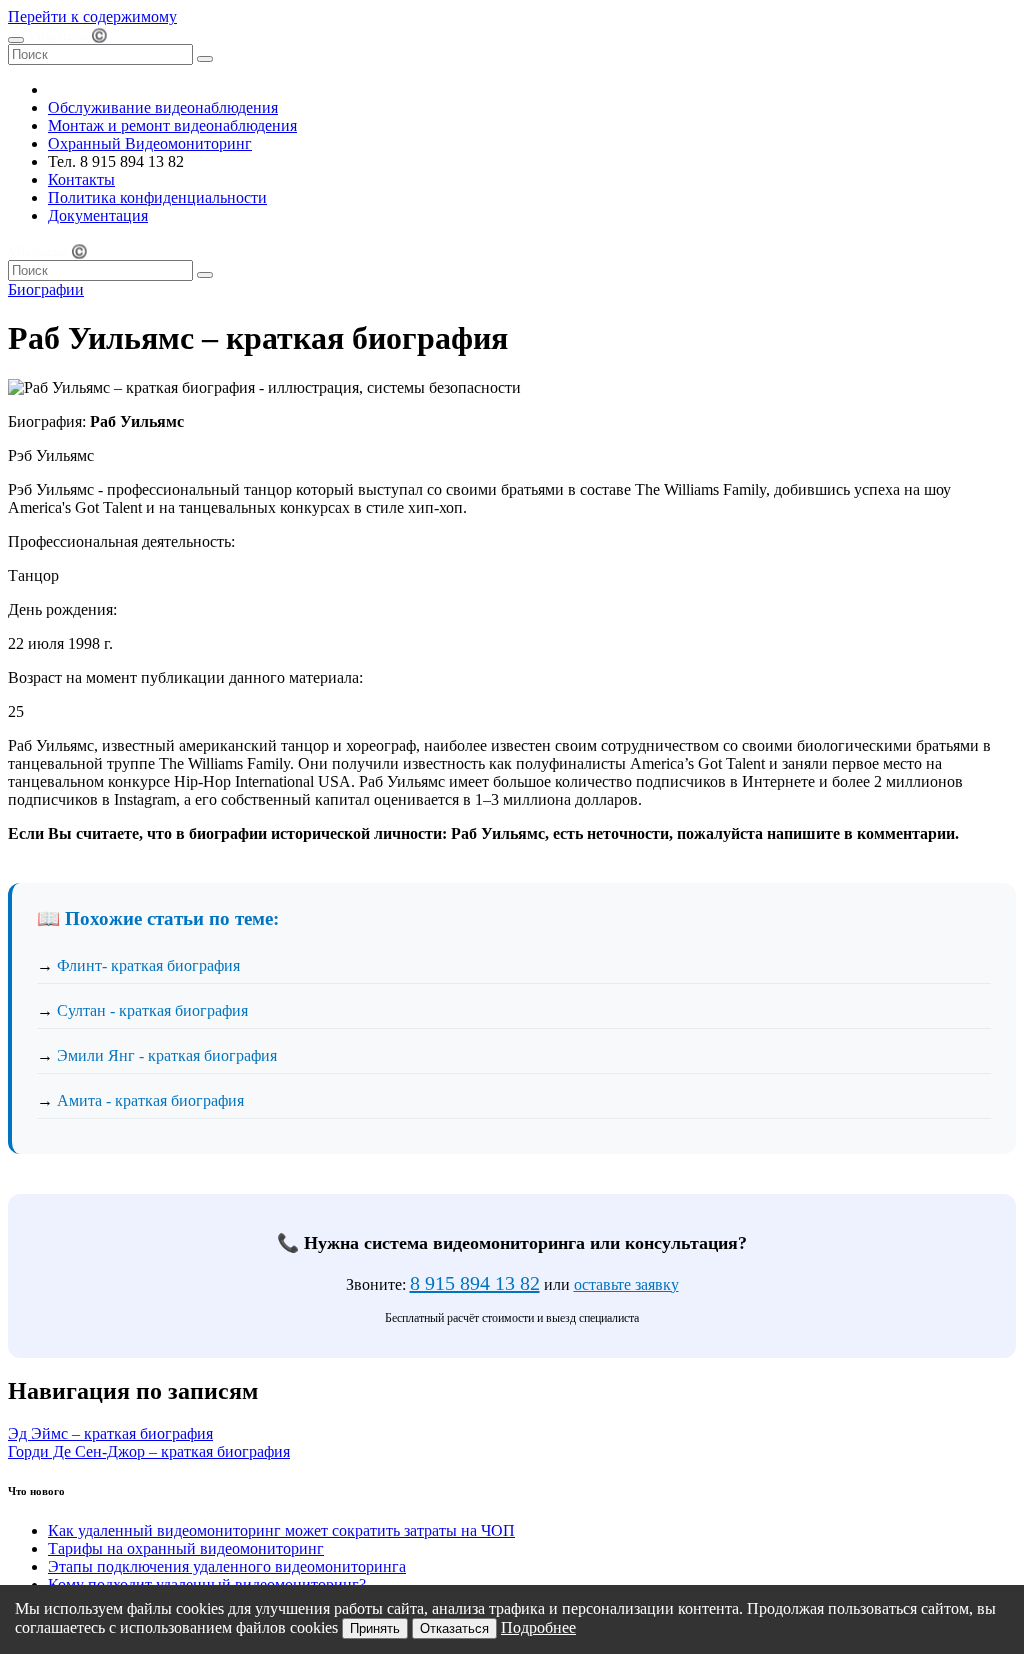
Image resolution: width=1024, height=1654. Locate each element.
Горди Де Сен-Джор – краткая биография (149, 1451)
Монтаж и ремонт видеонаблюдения (172, 125)
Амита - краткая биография (150, 1100)
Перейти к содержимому (92, 16)
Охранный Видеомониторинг (150, 143)
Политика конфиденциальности (157, 197)
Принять (375, 1628)
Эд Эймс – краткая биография (110, 1433)
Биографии (46, 289)
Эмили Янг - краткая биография (167, 1055)
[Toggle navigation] (16, 40)
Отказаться (454, 1628)
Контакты (81, 179)
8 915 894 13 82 (475, 1283)
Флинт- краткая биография (148, 965)
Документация (98, 215)
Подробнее (538, 1627)
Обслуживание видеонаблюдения (163, 107)
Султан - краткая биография (152, 1010)
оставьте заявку (626, 1284)
